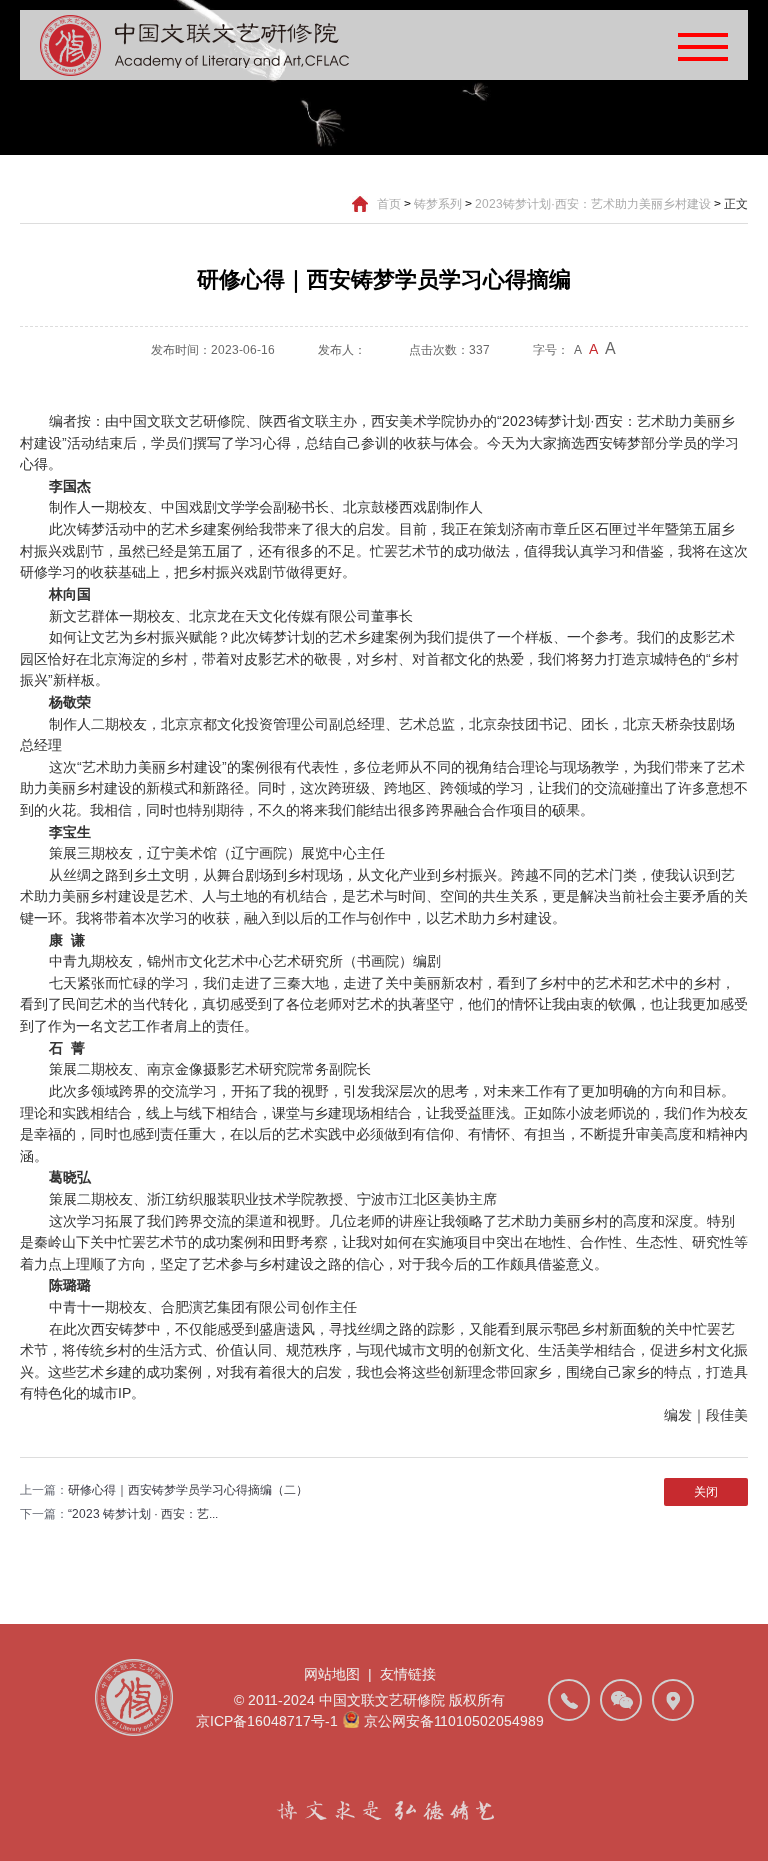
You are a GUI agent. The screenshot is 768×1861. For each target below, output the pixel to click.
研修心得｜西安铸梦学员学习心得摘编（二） (188, 1490)
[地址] (673, 1700)
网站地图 (332, 1674)
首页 (389, 204)
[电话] (569, 1700)
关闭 (706, 1492)
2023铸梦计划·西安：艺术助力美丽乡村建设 (593, 204)
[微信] (621, 1700)
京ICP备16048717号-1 (267, 1721)
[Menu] (703, 45)
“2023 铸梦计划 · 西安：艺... (143, 1514)
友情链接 (408, 1674)
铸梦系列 (438, 204)
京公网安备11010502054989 (454, 1721)
